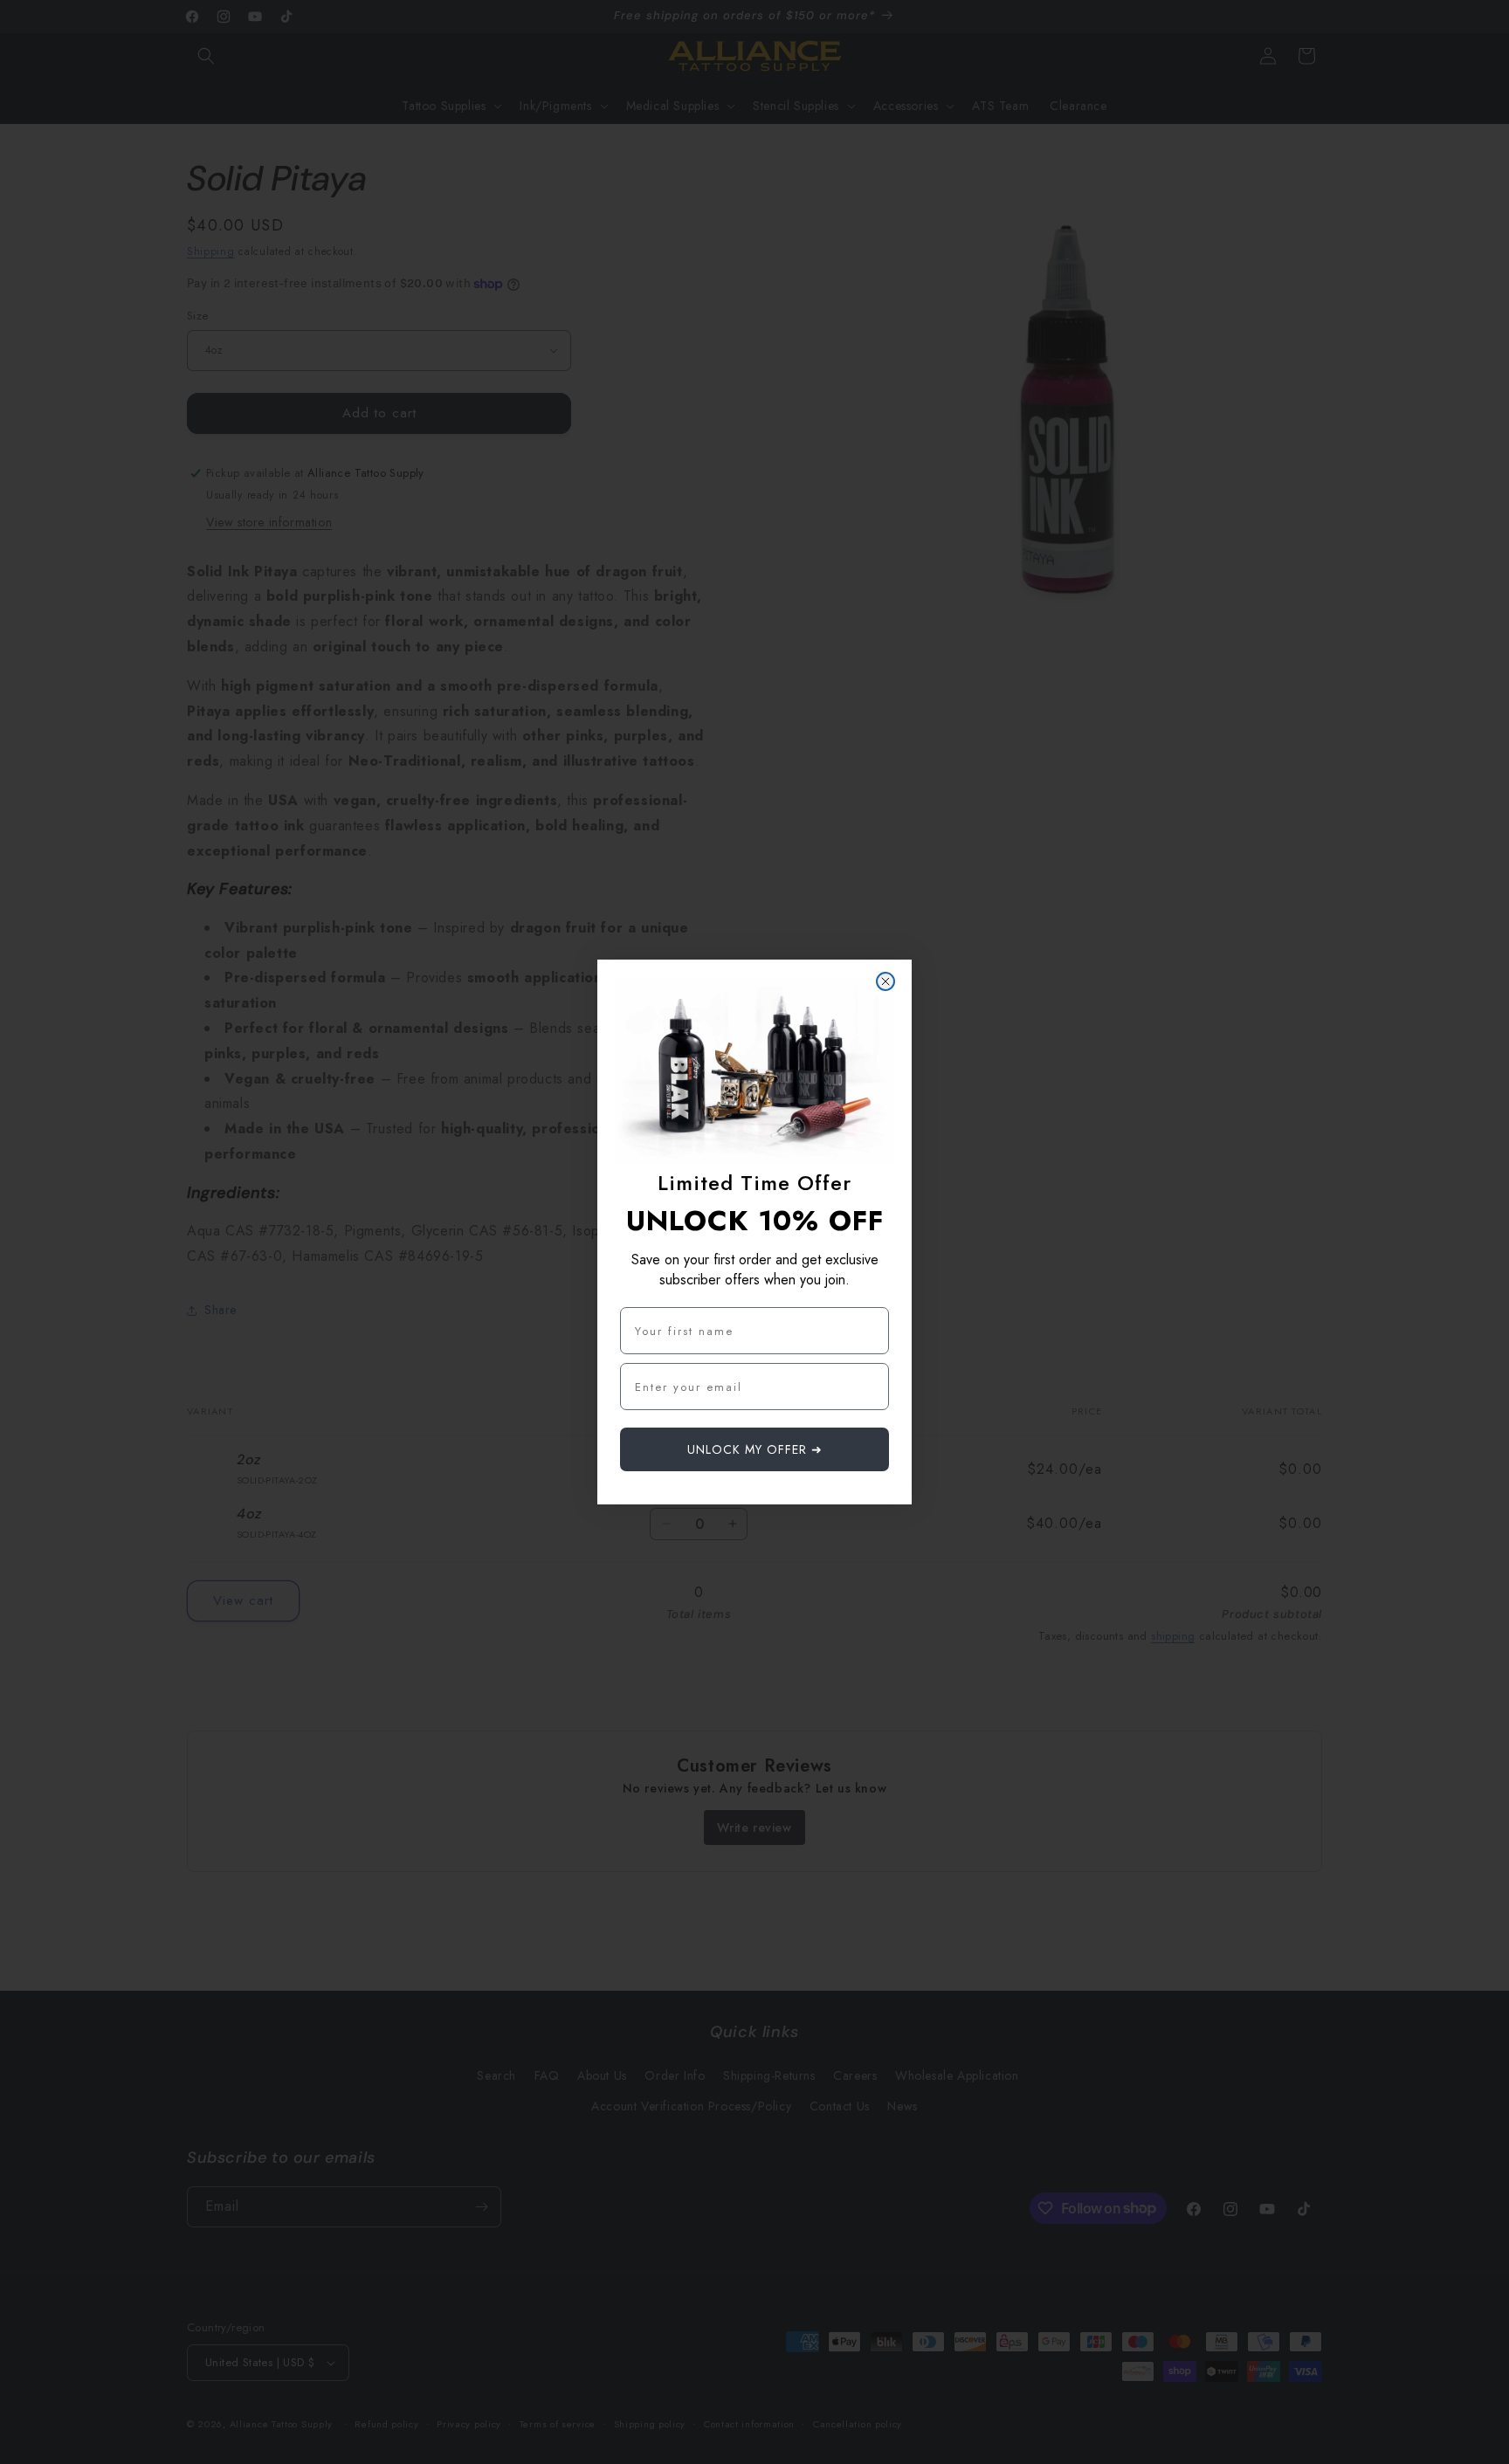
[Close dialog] (885, 981)
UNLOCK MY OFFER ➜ (755, 1449)
